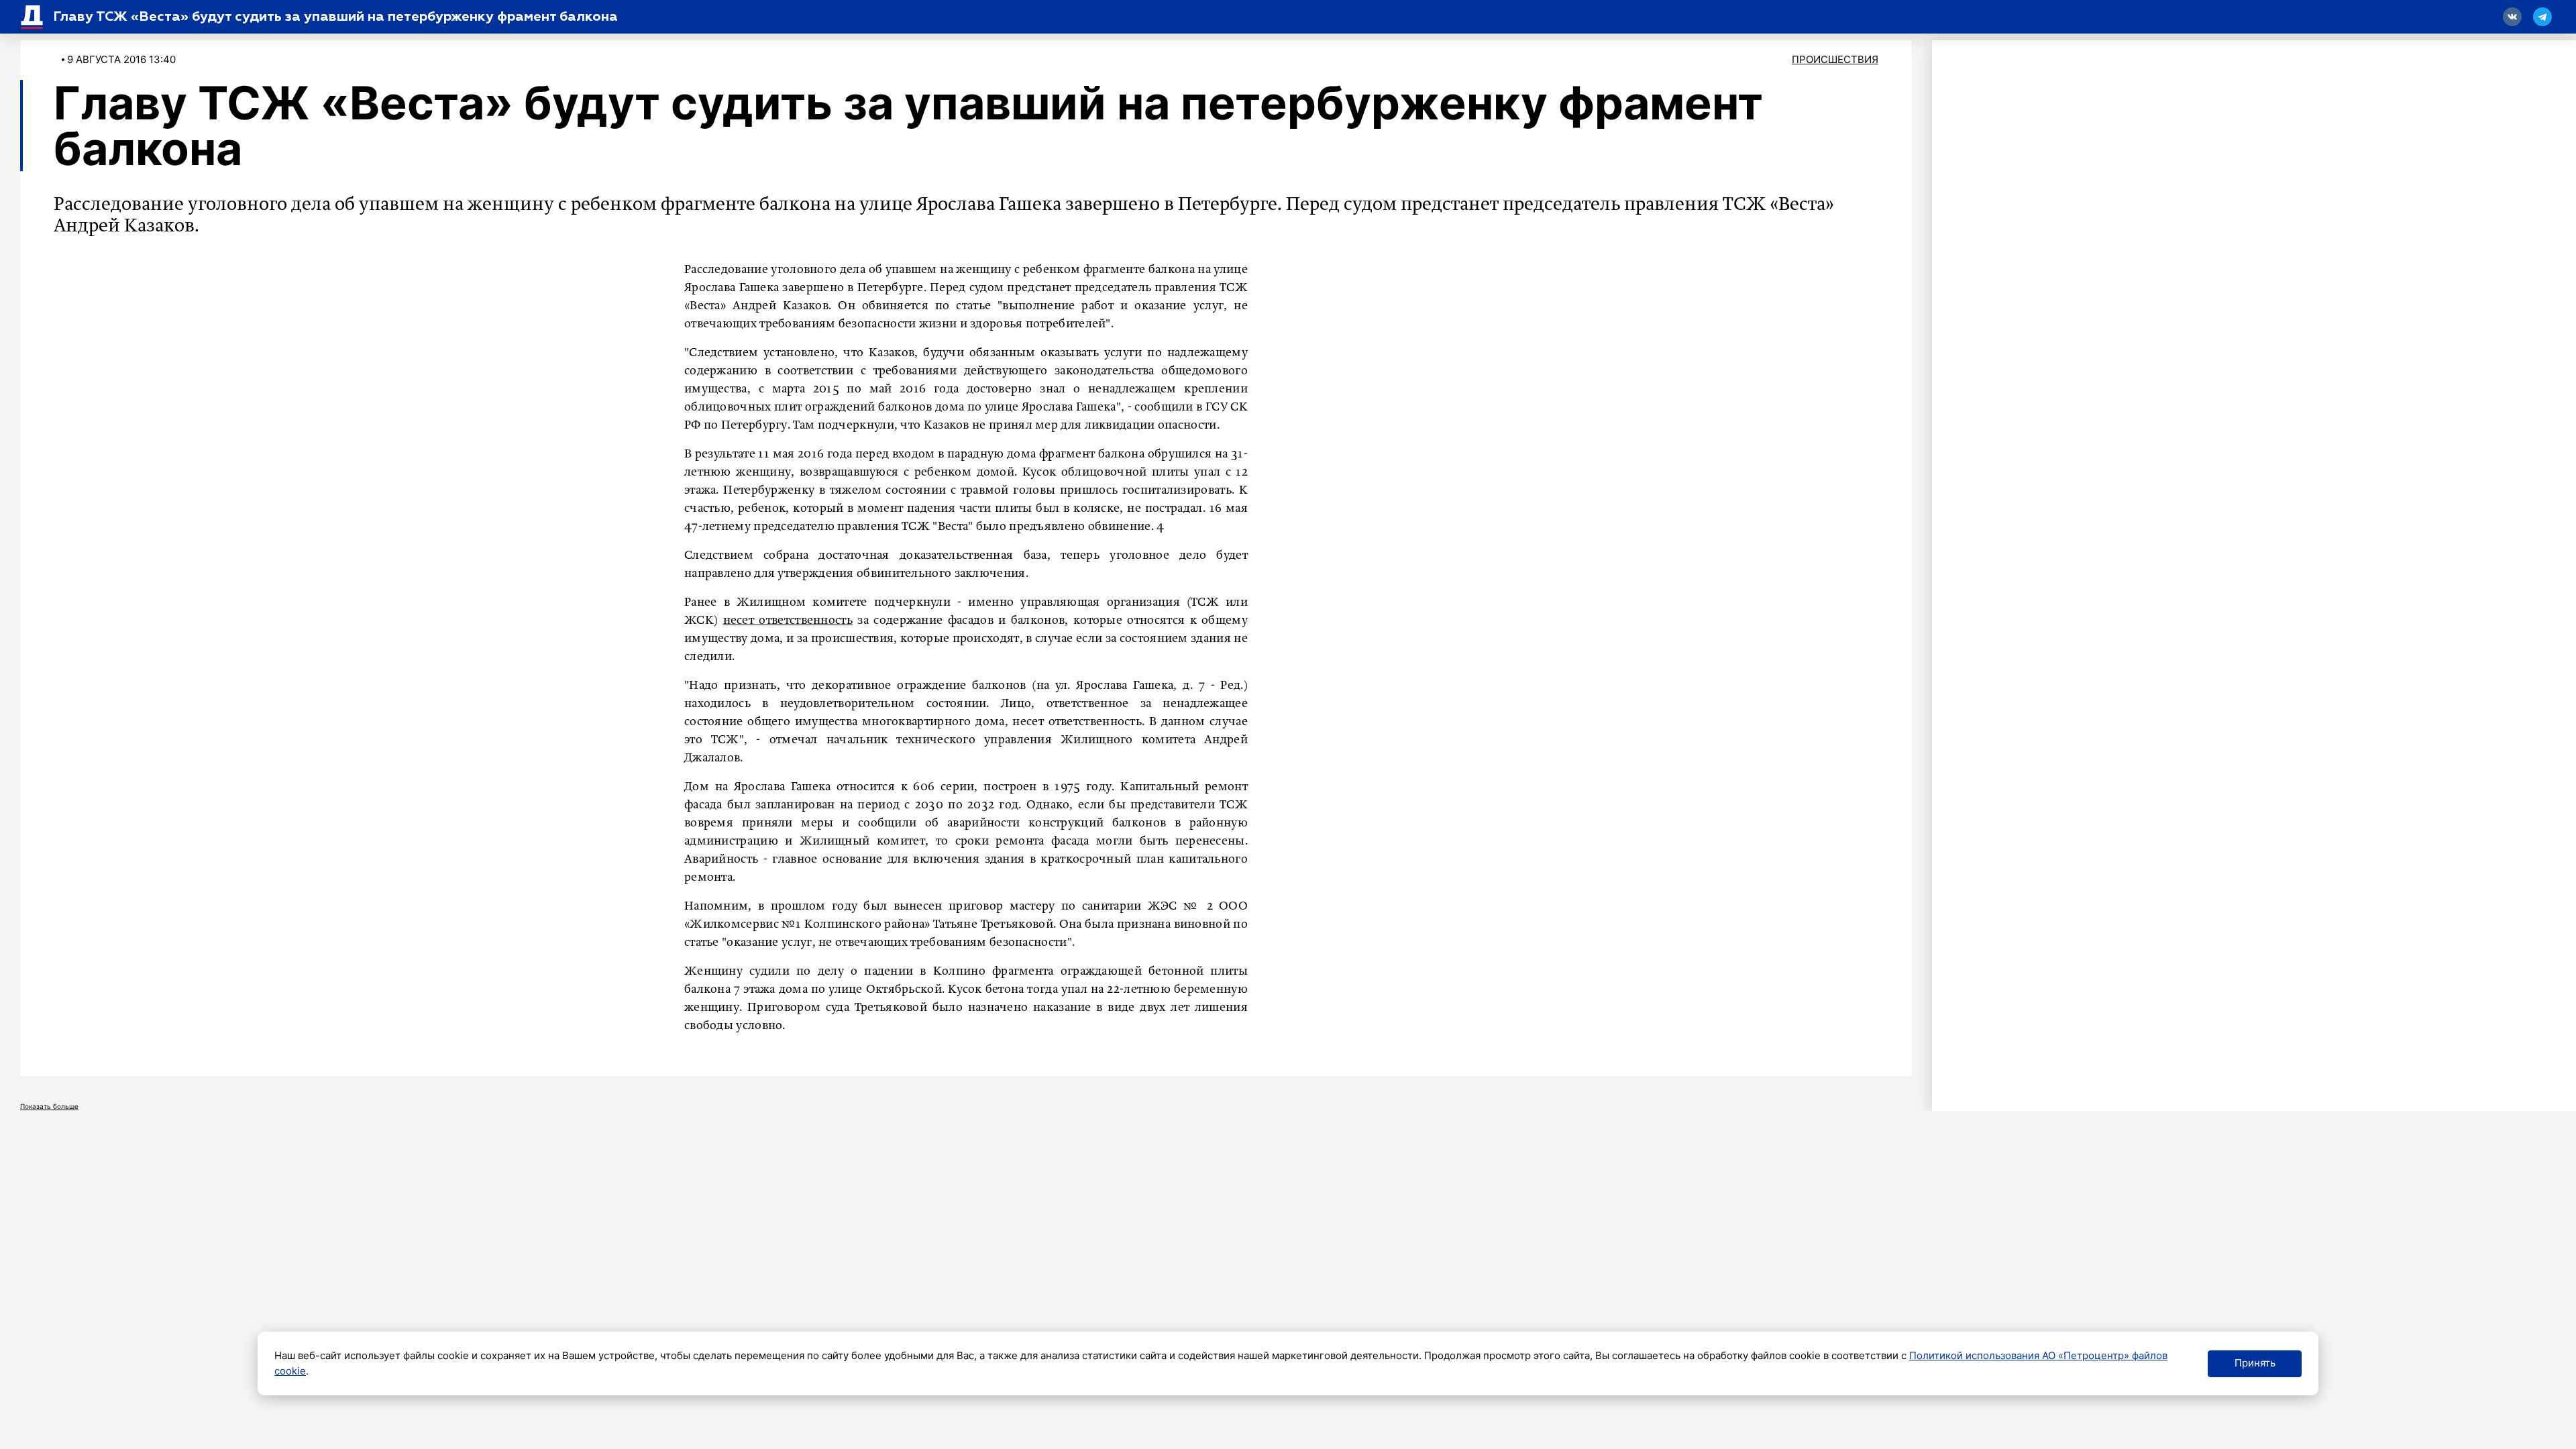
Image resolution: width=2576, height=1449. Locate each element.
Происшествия (1835, 59)
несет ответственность (788, 621)
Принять (2255, 1363)
